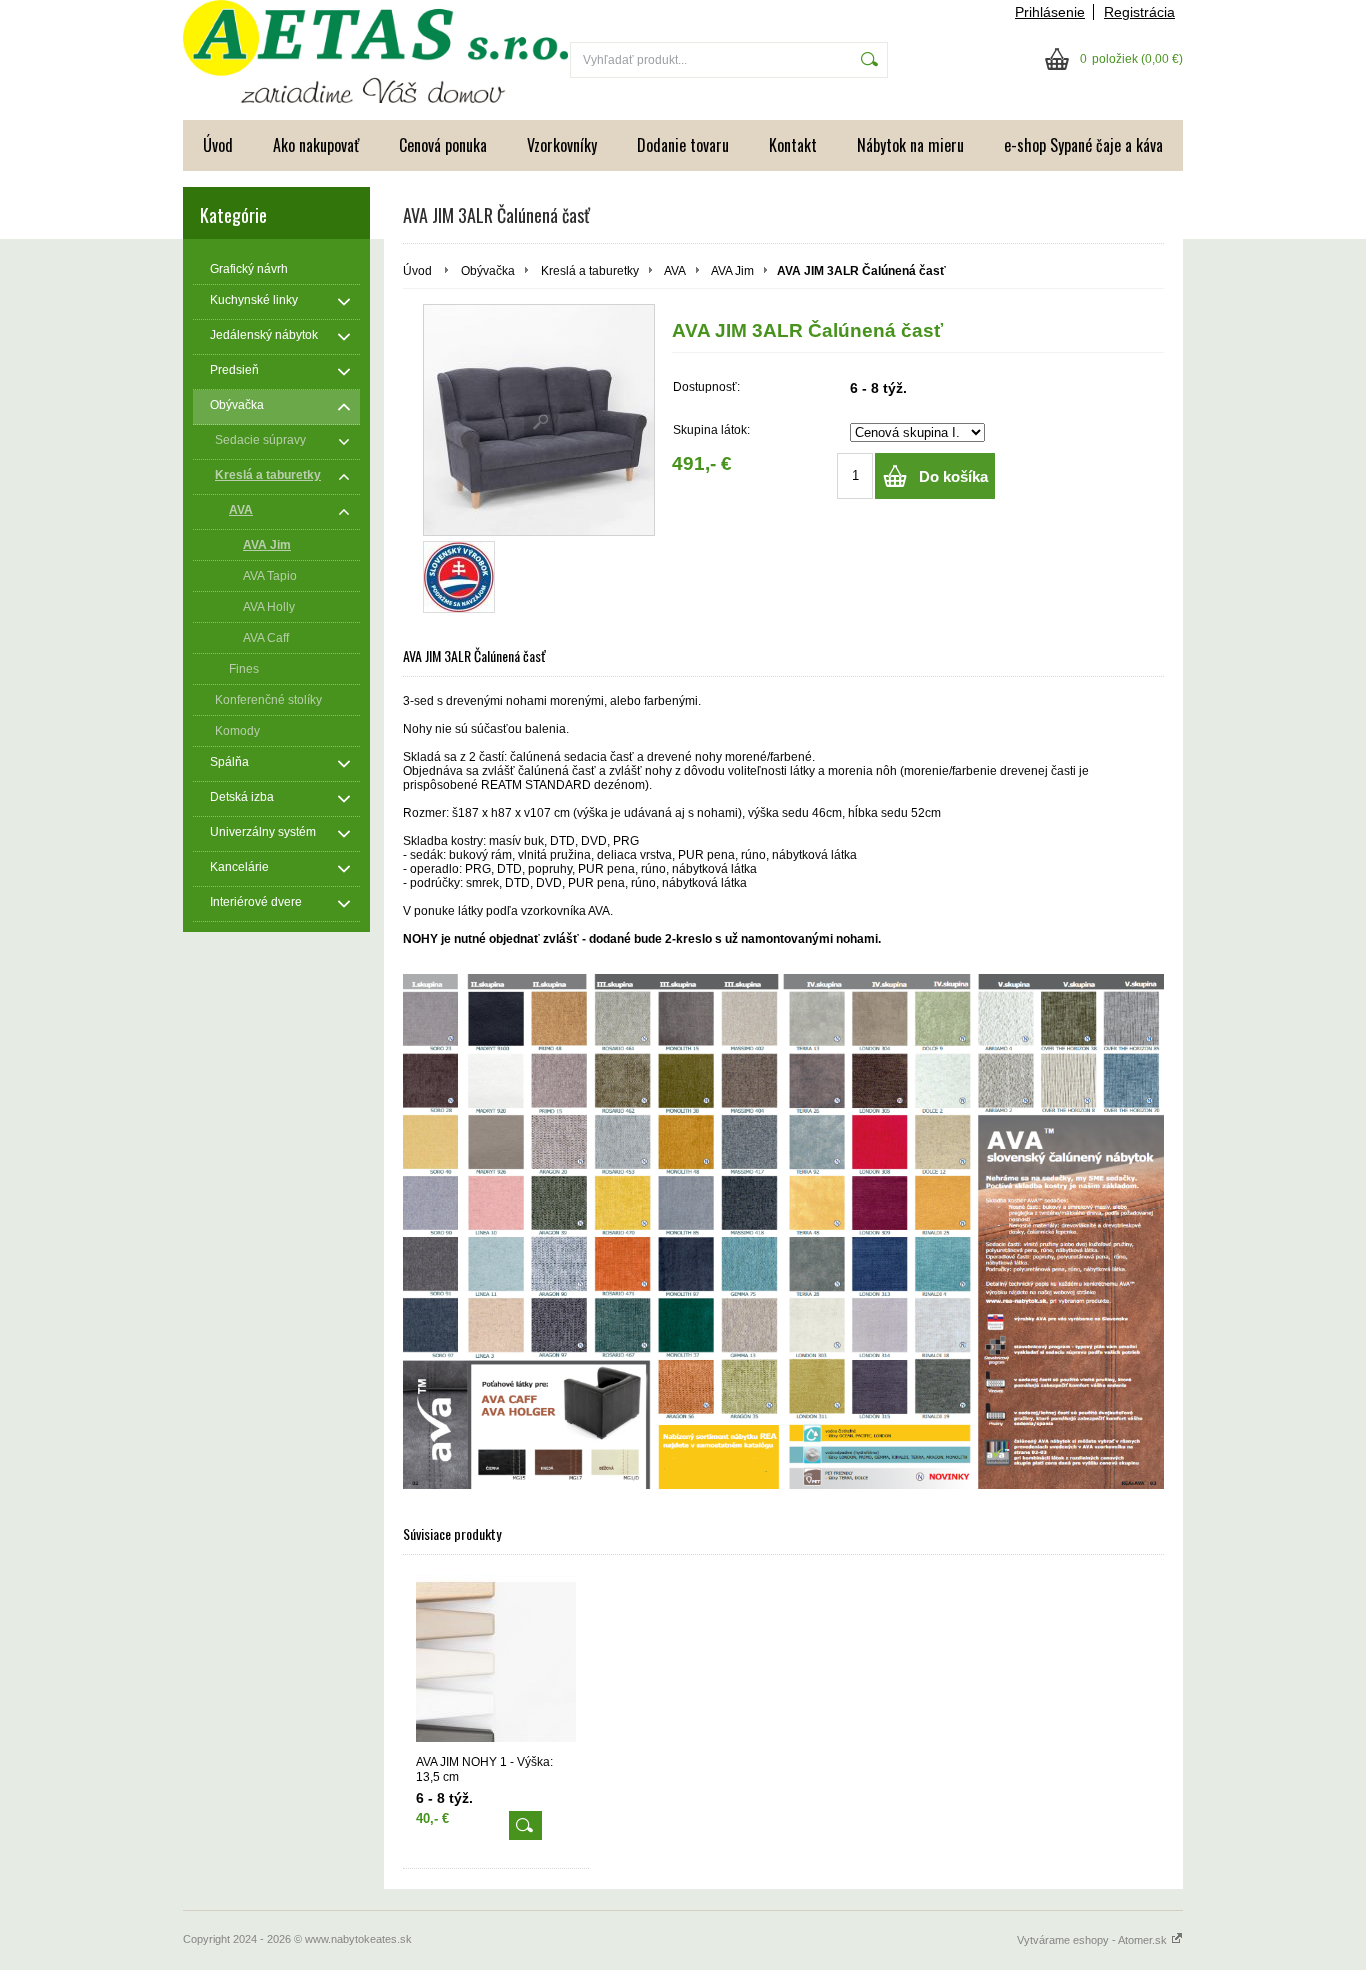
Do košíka (953, 476)
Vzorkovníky (562, 145)
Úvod (218, 145)
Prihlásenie (1050, 12)
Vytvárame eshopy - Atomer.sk (1093, 1940)
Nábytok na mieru (910, 145)
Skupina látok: (711, 430)
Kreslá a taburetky (590, 271)
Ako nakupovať (316, 145)
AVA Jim (732, 271)
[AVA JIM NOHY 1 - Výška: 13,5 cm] (496, 1662)
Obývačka (488, 271)
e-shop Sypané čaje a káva (1083, 145)
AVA (675, 271)
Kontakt (793, 145)
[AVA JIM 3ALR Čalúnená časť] (539, 420)
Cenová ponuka (443, 145)
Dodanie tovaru (683, 145)
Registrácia (1139, 12)
